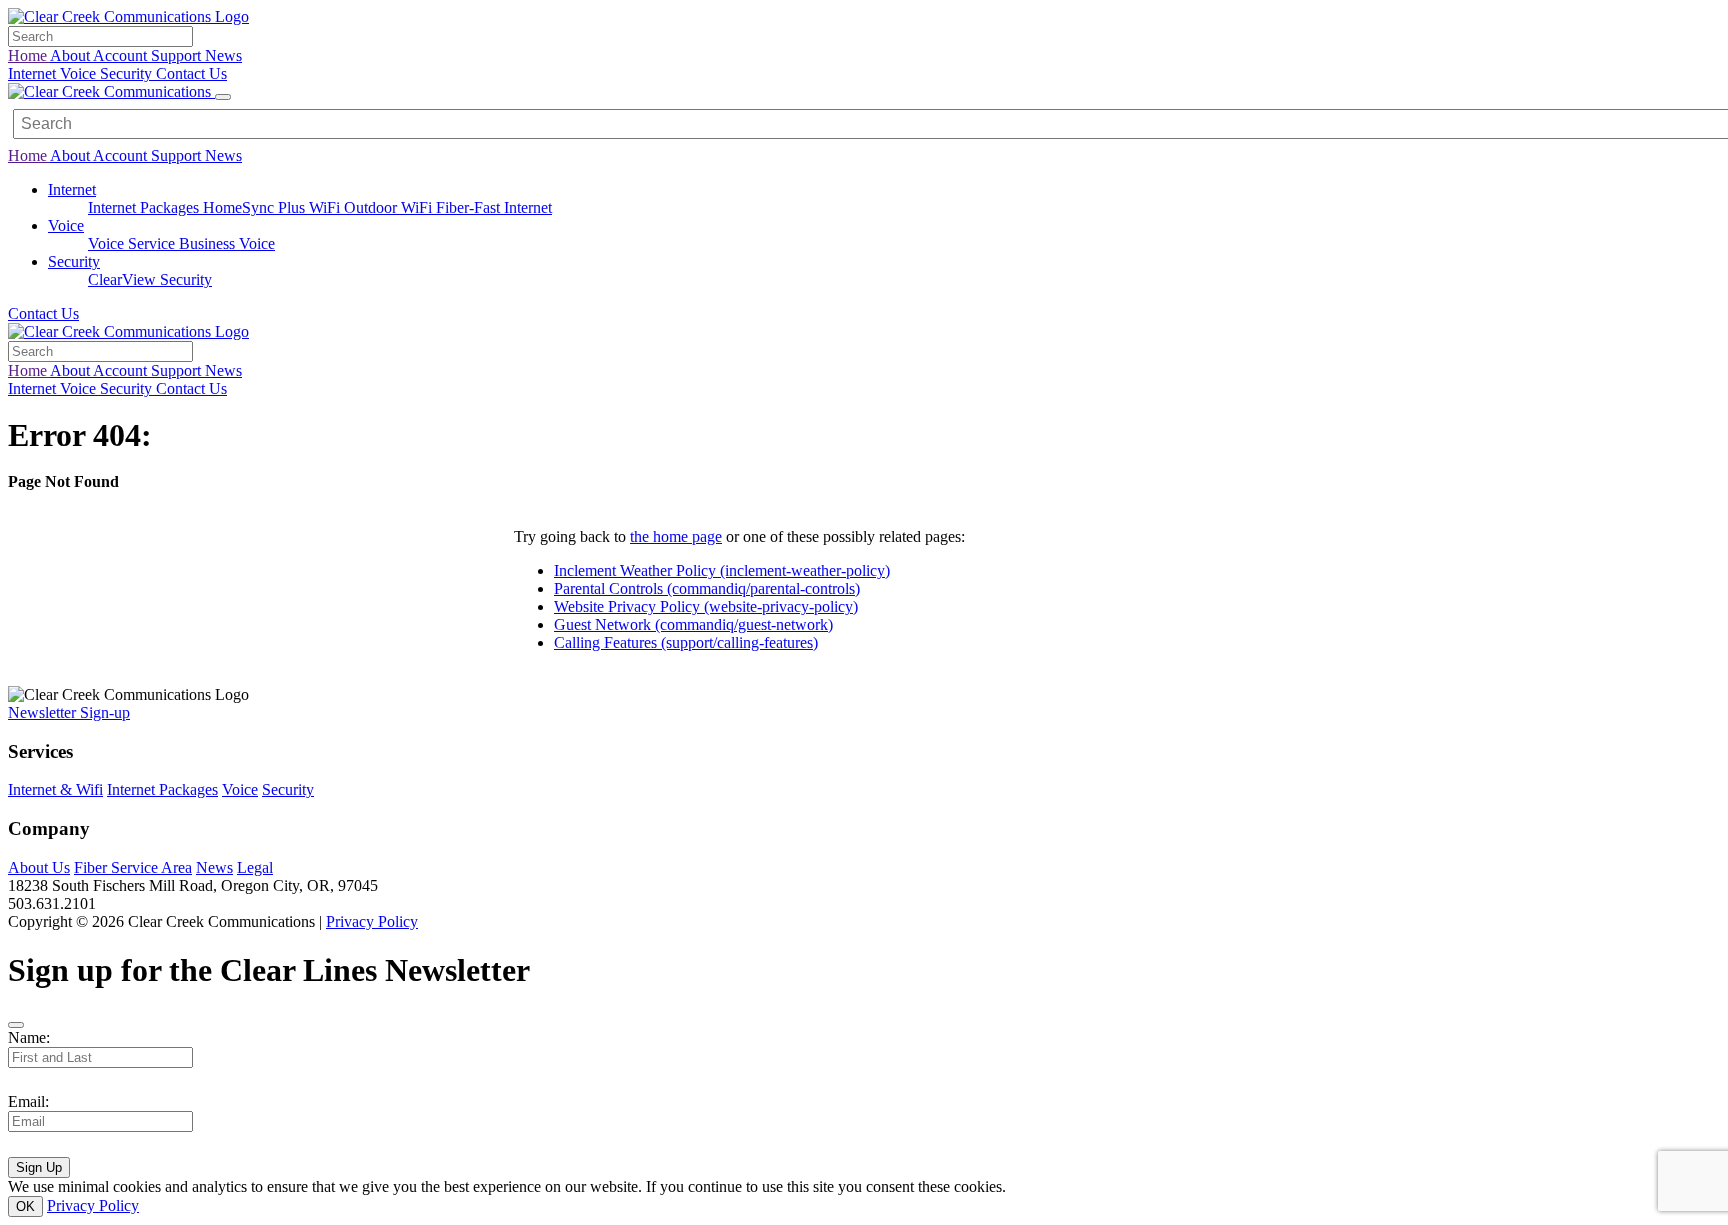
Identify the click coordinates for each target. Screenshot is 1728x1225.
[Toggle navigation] (223, 97)
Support (178, 55)
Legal (255, 867)
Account (122, 55)
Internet (34, 73)
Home (29, 55)
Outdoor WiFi (390, 207)
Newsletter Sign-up (69, 712)
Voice (80, 73)
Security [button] (74, 261)
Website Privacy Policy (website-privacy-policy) (706, 606)
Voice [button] (66, 225)
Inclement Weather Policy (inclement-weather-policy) (722, 570)
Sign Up (39, 1167)
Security (128, 73)
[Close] (16, 1025)
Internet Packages (145, 207)
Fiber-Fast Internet (494, 207)
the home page (676, 536)
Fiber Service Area (133, 867)
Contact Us (191, 73)
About (71, 55)
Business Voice (227, 243)
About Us (39, 867)
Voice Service (133, 243)
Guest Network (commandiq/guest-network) (693, 624)
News (223, 55)
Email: (28, 1101)
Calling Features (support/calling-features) (686, 642)
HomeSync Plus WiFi (273, 207)
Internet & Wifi (55, 789)
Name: (29, 1037)
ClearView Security (150, 279)
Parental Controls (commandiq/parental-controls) (707, 588)
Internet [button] (72, 189)
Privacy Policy (372, 921)
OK (25, 1206)
